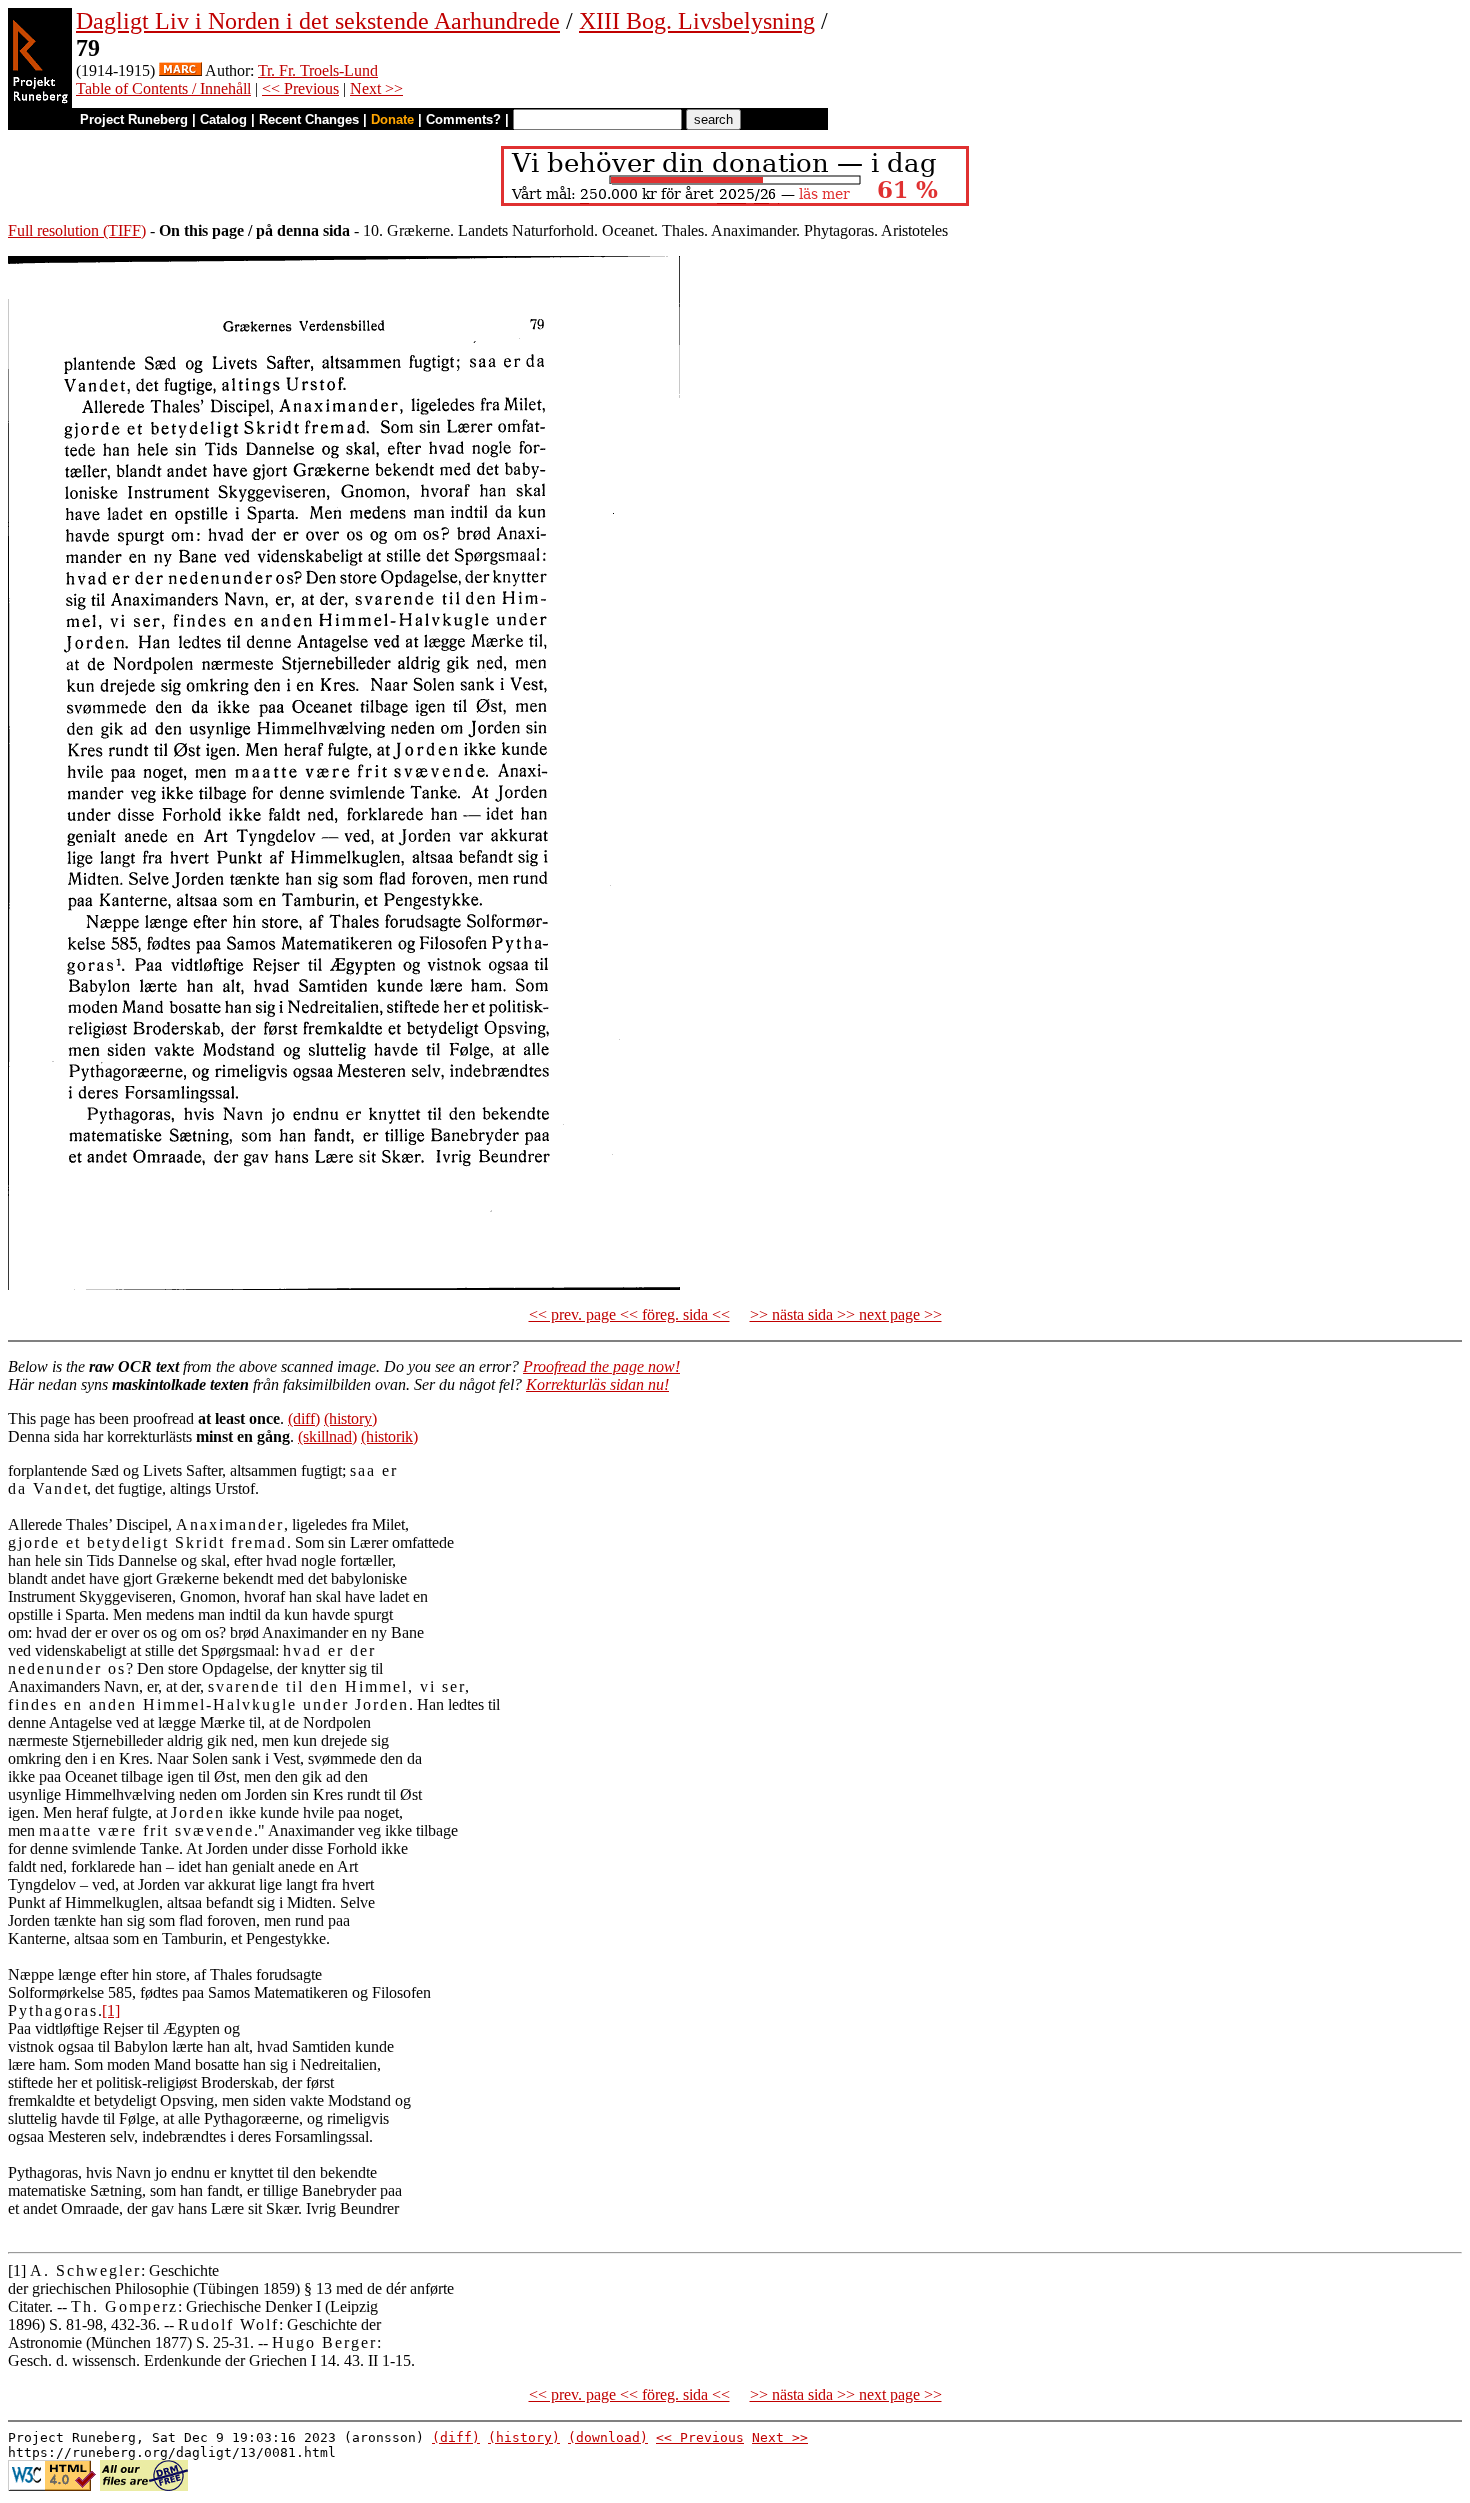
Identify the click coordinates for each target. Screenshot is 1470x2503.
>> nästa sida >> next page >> (846, 1314)
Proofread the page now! (601, 1366)
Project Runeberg (134, 119)
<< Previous (300, 88)
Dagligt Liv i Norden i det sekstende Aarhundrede (318, 21)
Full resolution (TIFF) (77, 230)
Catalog (223, 119)
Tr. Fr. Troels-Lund (318, 70)
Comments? (463, 119)
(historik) (389, 1436)
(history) (350, 1418)
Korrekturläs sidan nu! (597, 1384)
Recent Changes (309, 119)
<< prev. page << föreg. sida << (629, 1314)
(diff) (304, 1418)
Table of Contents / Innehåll (163, 88)
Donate (392, 119)
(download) (608, 2437)
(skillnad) (327, 1436)
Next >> (376, 88)
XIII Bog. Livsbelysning (697, 21)
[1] (111, 2010)
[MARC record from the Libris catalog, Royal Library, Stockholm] (180, 70)
